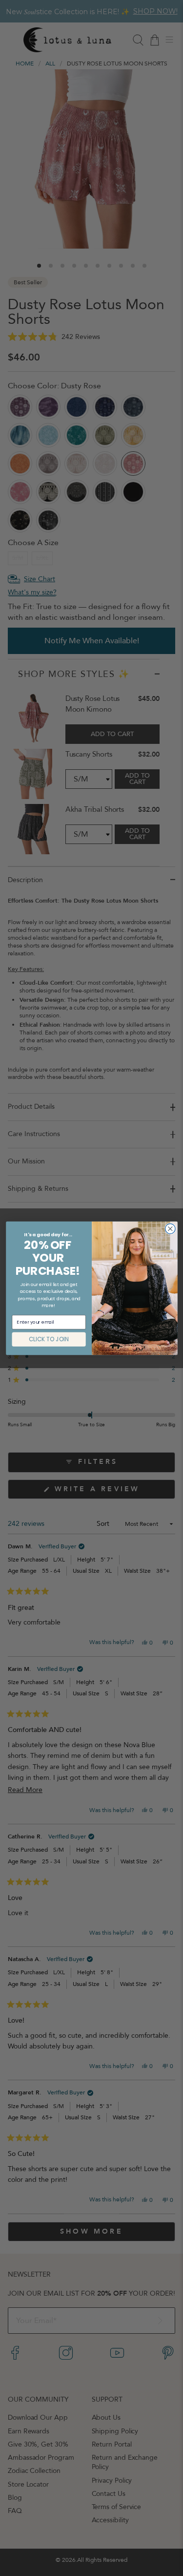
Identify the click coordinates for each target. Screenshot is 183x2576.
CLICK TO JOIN (49, 1339)
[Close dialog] (170, 1229)
